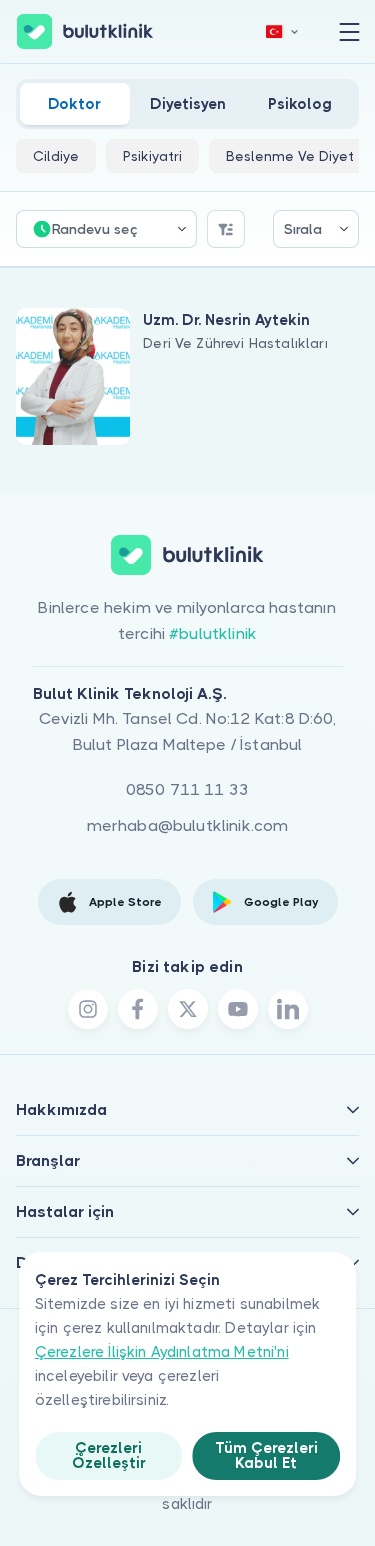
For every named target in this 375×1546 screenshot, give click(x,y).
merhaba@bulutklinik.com (188, 825)
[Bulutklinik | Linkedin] (288, 1009)
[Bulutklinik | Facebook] (138, 1009)
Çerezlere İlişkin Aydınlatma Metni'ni (162, 1352)
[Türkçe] (282, 31)
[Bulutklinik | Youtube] (238, 1009)
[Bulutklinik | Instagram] (88, 1009)
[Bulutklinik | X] (188, 1009)
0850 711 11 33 (187, 789)
